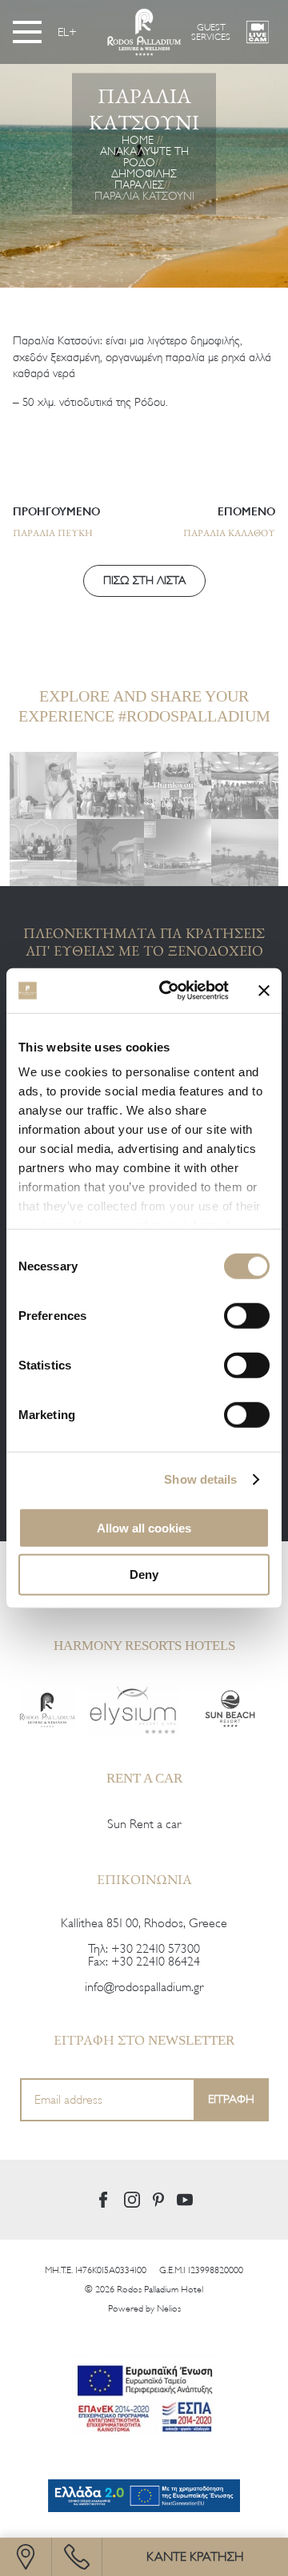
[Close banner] (264, 991)
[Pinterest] (158, 2200)
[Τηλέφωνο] (77, 2557)
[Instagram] (132, 2200)
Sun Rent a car (144, 1824)
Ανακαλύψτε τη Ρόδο (144, 157)
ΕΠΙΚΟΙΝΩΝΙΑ (144, 1879)
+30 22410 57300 (156, 1949)
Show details (200, 1479)
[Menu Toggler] (27, 32)
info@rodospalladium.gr (144, 1987)
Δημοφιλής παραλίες (144, 179)
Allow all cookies (144, 1527)
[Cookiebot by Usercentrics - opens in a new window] (169, 991)
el (63, 32)
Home (138, 140)
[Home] (47, 1709)
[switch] (247, 1315)
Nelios (169, 2308)
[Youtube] (185, 2200)
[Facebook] (103, 2200)
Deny (144, 1574)
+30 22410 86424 (156, 1962)
